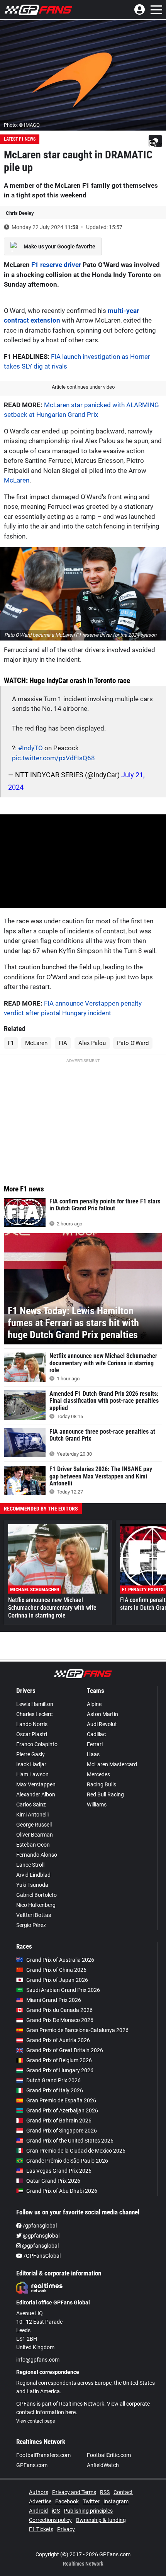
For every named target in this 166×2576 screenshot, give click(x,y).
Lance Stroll (30, 1865)
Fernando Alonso (37, 1855)
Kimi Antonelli (32, 1815)
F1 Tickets (41, 2529)
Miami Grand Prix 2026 (54, 2000)
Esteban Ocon (33, 1845)
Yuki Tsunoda (32, 1885)
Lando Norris (32, 1724)
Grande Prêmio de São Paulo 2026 (67, 2161)
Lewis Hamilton (35, 1704)
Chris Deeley (20, 213)
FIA (63, 1043)
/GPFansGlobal (41, 2256)
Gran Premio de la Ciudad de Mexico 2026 (76, 2151)
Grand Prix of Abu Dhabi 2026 (62, 2191)
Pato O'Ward (133, 1043)
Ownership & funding (101, 2520)
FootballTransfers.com (43, 2455)
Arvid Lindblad (33, 1875)
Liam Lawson (32, 1774)
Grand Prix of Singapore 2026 (62, 2131)
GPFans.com (32, 2465)
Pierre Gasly (30, 1754)
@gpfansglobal (41, 2236)
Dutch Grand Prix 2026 (53, 2080)
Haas (93, 1754)
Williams (97, 1805)
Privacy (66, 2529)
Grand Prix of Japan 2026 (57, 1980)
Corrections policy (50, 2520)
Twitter (91, 2501)
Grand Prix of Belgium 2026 (59, 2060)
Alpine (94, 1704)
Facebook (67, 2501)
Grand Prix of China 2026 (56, 1970)
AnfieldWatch (103, 2465)
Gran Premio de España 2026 (61, 2100)
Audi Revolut (102, 1724)
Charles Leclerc (34, 1714)
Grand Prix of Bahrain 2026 (59, 2121)
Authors (39, 2492)
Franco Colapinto (37, 1744)
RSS (105, 2492)
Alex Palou (92, 1043)
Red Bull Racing (105, 1794)
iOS (56, 2511)
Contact (123, 2492)
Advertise (40, 2501)
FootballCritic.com (109, 2455)
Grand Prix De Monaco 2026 (60, 2020)
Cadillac (96, 1734)
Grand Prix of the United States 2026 (70, 2141)
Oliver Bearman (35, 1835)
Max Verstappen (36, 1784)
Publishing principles (88, 2511)
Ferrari (95, 1744)
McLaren (17, 480)
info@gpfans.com (38, 2360)
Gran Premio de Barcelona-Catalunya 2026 (77, 2030)
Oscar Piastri (32, 1734)
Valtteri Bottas (34, 1915)
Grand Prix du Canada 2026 (59, 2010)
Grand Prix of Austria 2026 (58, 2040)
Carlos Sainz (31, 1805)
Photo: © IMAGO (22, 125)
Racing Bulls (102, 1784)
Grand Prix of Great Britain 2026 (65, 2050)
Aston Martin (102, 1714)
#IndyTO (30, 748)
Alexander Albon (36, 1794)
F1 (11, 1043)
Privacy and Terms (74, 2492)
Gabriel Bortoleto (36, 1895)
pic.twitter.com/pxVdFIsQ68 (53, 758)
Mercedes (98, 1774)
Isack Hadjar (31, 1764)
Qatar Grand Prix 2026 (53, 2181)
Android (38, 2511)
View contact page (36, 2421)
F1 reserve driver (56, 265)
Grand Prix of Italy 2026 (55, 2090)
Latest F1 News (20, 139)
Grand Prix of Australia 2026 (60, 1960)
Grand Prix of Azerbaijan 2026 (62, 2110)
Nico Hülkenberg (36, 1905)
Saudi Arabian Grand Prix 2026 (63, 1990)
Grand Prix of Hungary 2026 (60, 2070)
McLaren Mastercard (112, 1764)
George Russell (34, 1825)
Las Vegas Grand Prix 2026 (59, 2171)
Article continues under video (83, 387)
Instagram (116, 2501)
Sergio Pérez (31, 1925)
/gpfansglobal (39, 2226)
